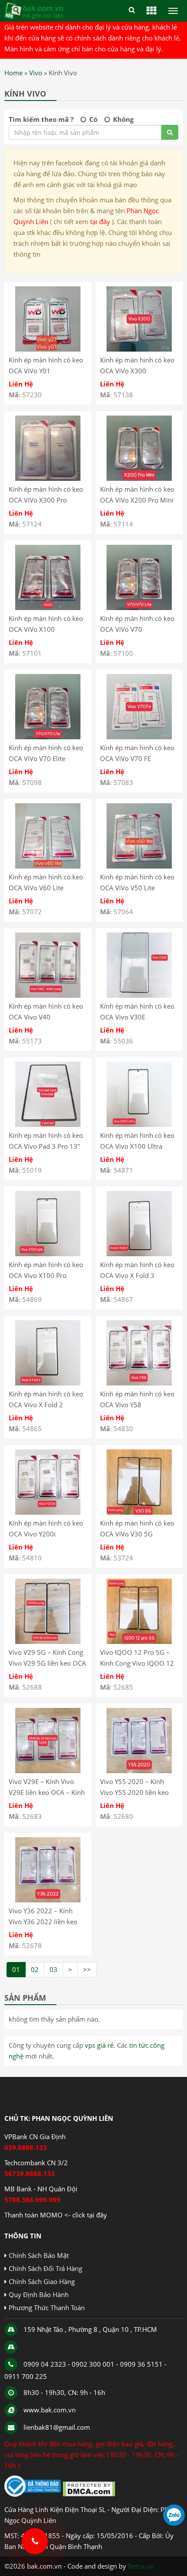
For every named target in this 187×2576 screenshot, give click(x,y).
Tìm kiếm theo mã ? (41, 119)
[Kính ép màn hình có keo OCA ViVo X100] (48, 607)
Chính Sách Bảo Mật (39, 2255)
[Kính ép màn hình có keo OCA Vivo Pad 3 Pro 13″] (48, 1124)
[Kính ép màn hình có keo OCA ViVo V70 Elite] (48, 737)
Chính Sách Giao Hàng (42, 2281)
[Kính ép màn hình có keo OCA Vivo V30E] (139, 995)
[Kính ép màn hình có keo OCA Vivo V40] (48, 995)
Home (13, 73)
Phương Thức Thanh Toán (47, 2308)
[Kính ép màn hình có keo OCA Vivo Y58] (139, 1383)
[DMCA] (89, 2494)
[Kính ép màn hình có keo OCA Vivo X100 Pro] (48, 1254)
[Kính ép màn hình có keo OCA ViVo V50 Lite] (139, 866)
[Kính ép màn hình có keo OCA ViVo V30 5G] (139, 1512)
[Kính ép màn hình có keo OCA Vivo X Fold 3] (139, 1254)
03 (53, 1969)
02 (35, 1969)
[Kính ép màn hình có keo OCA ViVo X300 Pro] (48, 478)
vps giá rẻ (99, 2045)
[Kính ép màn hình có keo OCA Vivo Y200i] (48, 1512)
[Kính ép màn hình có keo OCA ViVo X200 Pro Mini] (139, 478)
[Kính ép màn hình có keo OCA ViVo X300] (139, 349)
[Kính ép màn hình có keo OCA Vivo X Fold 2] (48, 1383)
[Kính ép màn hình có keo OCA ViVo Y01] (48, 349)
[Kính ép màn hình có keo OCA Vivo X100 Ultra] (139, 1124)
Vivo (36, 73)
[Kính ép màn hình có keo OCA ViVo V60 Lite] (48, 866)
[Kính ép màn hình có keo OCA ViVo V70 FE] (139, 737)
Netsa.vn (141, 2566)
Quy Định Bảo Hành (39, 2294)
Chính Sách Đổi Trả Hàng (45, 2268)
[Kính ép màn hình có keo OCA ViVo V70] (139, 607)
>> (87, 1969)
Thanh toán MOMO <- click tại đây (56, 2215)
